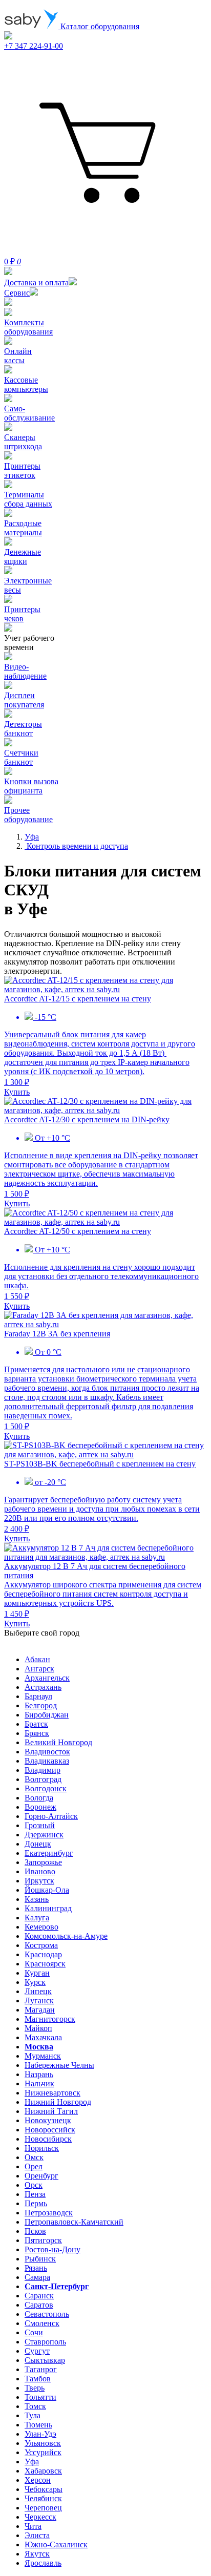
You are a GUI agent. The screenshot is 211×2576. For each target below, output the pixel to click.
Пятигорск (43, 2240)
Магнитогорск (50, 2019)
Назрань (39, 2074)
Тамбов (38, 2379)
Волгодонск (46, 1788)
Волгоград (43, 1779)
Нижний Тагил (51, 2111)
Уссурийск (43, 2452)
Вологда (39, 1798)
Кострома (41, 1945)
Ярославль (43, 2563)
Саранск (39, 2296)
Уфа (32, 2462)
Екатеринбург (49, 1853)
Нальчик (39, 2083)
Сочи (34, 2332)
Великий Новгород (58, 1742)
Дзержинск (44, 1835)
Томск (35, 2406)
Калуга (37, 1918)
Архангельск (47, 1678)
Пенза (35, 2194)
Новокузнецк (48, 2120)
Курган (37, 1973)
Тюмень (38, 2425)
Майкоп (38, 2028)
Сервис (17, 293)
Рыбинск (40, 2259)
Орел (34, 2166)
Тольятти (40, 2397)
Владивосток (47, 1752)
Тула (33, 2415)
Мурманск (43, 2056)
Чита (33, 2526)
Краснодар (43, 1954)
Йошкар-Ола (47, 1890)
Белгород (41, 1705)
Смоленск (42, 2323)
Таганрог (41, 2369)
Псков (35, 2231)
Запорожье (43, 1862)
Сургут (37, 2351)
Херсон (38, 2480)
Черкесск (40, 2517)
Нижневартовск (52, 2093)
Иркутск (39, 1881)
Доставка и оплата (36, 282)
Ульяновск (43, 2443)
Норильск (42, 2148)
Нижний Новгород (58, 2102)
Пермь (36, 2203)
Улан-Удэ (40, 2434)
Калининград (48, 1908)
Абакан (37, 1659)
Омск (34, 2157)
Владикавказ (47, 1761)
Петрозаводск (49, 2213)
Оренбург (41, 2176)
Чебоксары (44, 2489)
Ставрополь (45, 2342)
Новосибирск (48, 2139)
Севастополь (47, 2314)
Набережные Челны (59, 2065)
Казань (37, 1899)
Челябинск (43, 2498)
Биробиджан (47, 1715)
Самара (37, 2277)
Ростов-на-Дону (52, 2249)
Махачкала (43, 2037)
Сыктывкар (45, 2360)
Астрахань (43, 1687)
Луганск (39, 2001)
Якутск (37, 2554)
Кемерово (41, 1927)
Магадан (40, 2010)
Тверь (35, 2388)
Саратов (39, 2305)
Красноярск (45, 1964)
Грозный (40, 1825)
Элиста (37, 2535)
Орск (34, 2185)
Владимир (43, 1770)
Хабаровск (43, 2471)
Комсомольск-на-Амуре (66, 1936)
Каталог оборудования (99, 26)
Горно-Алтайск (51, 1816)
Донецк (38, 1844)
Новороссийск (50, 2130)
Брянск (37, 1733)
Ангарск (39, 1669)
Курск (35, 1982)
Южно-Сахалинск (56, 2544)
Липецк (38, 1991)
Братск (36, 1724)
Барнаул (38, 1696)
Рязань (36, 2268)
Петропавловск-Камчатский (74, 2222)
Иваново (40, 1871)
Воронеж (40, 1807)
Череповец (43, 2508)
